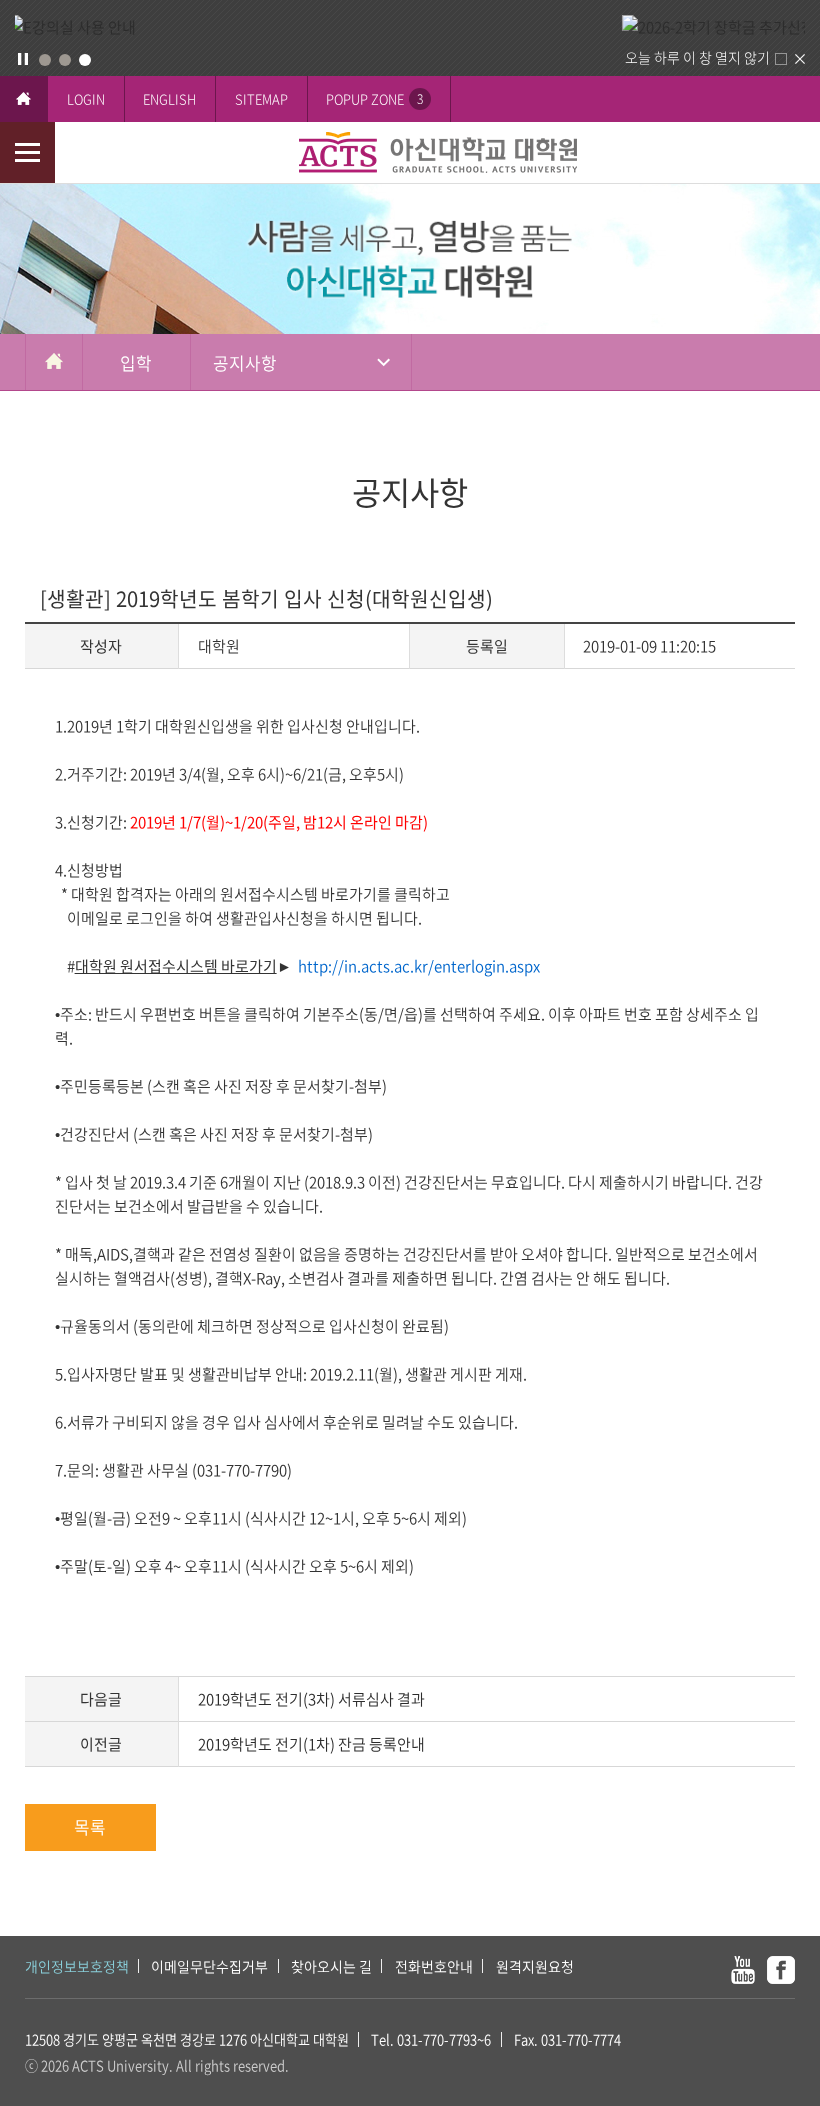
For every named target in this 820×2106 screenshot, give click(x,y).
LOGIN (86, 98)
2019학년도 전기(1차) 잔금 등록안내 (311, 1744)
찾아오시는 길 (331, 1966)
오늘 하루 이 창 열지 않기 (697, 57)
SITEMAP (261, 98)
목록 (90, 1826)
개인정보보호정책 (77, 1966)
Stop (23, 59)
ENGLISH (169, 98)
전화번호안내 (434, 1966)
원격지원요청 (535, 1966)
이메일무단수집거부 (209, 1966)
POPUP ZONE (374, 98)
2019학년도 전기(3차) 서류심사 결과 (311, 1699)
